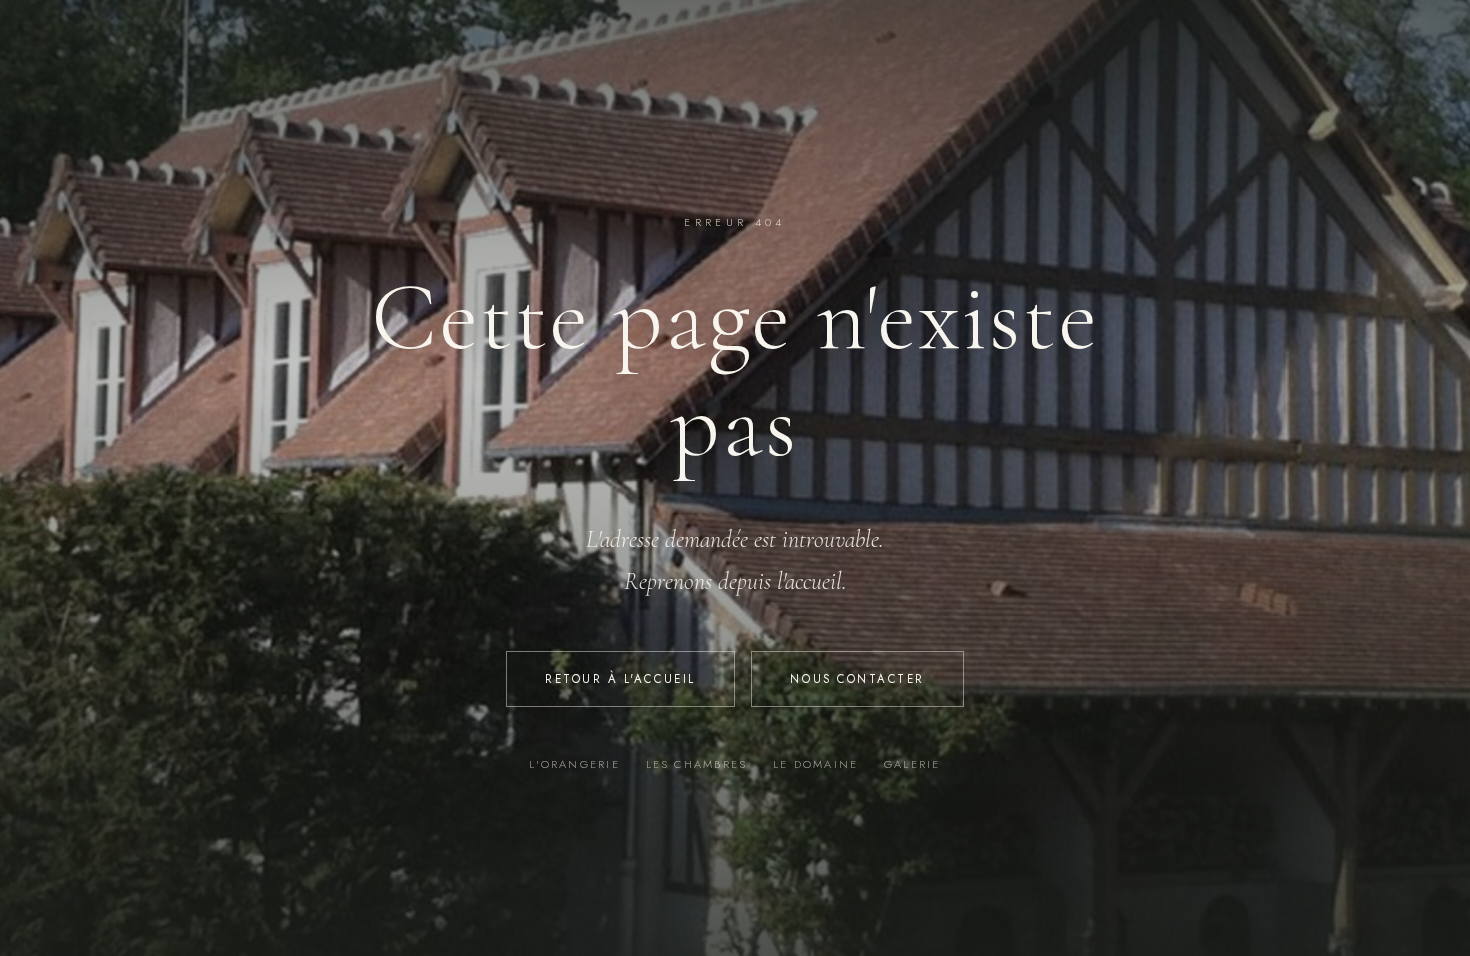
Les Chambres (697, 764)
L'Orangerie (574, 764)
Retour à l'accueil (620, 679)
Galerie (912, 764)
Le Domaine (815, 764)
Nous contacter (857, 679)
